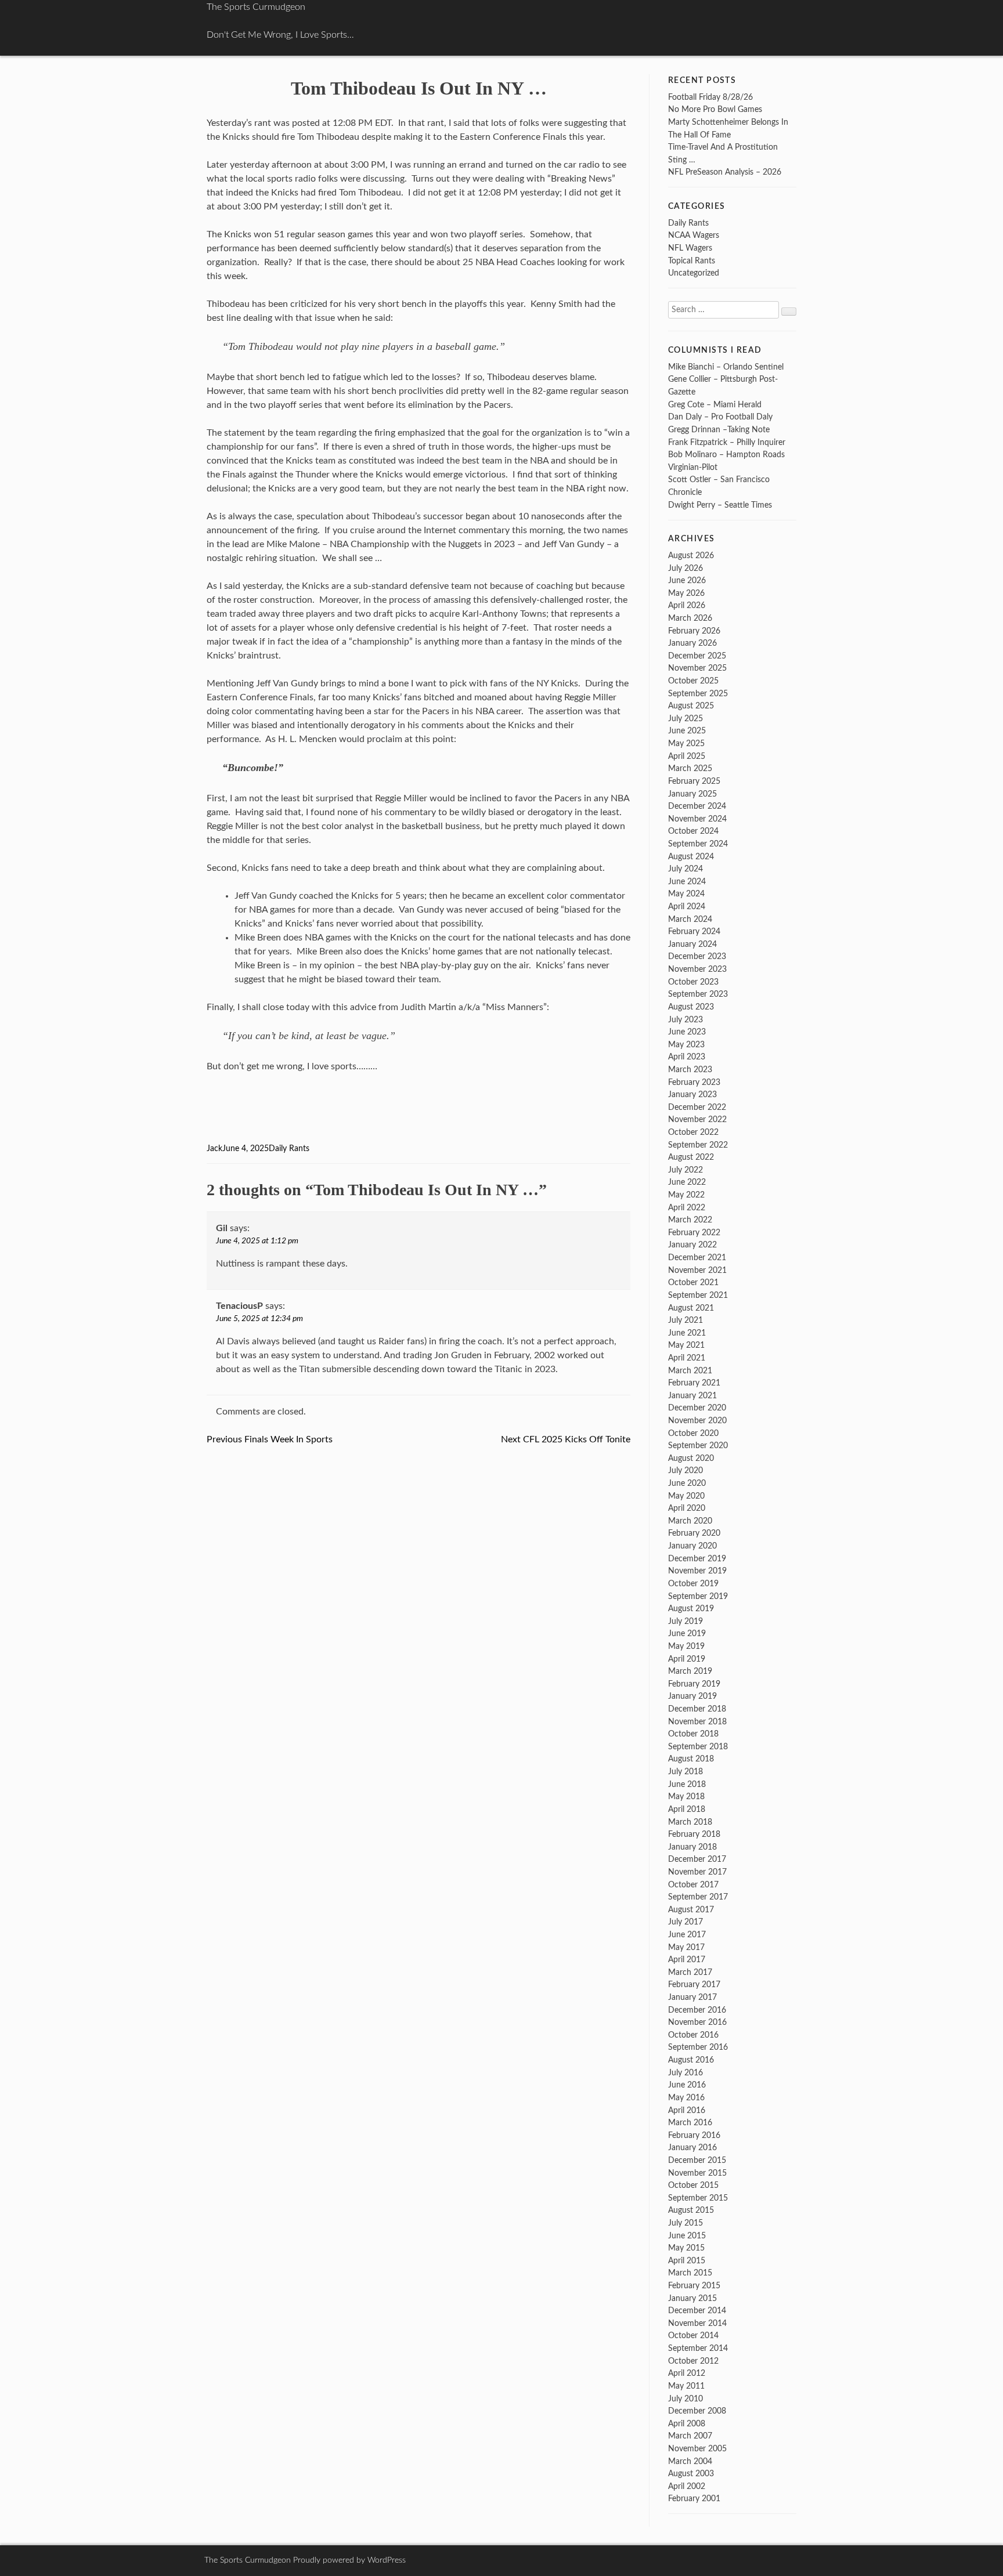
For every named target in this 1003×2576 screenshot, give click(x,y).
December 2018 (697, 1709)
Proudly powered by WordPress (349, 2560)
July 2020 (685, 1470)
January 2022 (692, 1245)
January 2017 (692, 1997)
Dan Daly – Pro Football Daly (720, 417)
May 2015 (686, 2248)
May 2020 (686, 1496)
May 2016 (686, 2098)
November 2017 (697, 1872)
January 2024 (692, 944)
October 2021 (693, 1282)
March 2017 (690, 1972)
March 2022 (690, 1220)
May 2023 (686, 1045)
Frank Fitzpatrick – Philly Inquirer (727, 442)
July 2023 (685, 1020)
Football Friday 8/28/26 (710, 97)
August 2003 (691, 2474)
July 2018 (685, 1772)
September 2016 (698, 2047)
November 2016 (697, 2022)
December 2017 (697, 1859)
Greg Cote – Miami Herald (715, 405)
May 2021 (686, 1345)
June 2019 (687, 1633)
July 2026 (685, 568)
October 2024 (693, 831)
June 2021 (687, 1333)
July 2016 (685, 2073)
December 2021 (697, 1258)
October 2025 (693, 681)
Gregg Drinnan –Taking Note (719, 430)
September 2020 (698, 1446)
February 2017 (694, 1985)
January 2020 (692, 1546)
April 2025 (687, 756)
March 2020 (690, 1521)
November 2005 (697, 2449)
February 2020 (694, 1533)
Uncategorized (694, 273)
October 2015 (693, 2185)
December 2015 (697, 2160)
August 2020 (691, 1458)
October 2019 (693, 1584)
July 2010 (685, 2399)
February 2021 (694, 1383)
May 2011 (686, 2386)
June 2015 (687, 2236)
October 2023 (693, 982)
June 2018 (687, 1784)
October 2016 (693, 2035)
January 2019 (692, 1696)
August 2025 (691, 706)
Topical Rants (692, 261)
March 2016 (690, 2123)
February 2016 (694, 2135)
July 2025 (685, 719)
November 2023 (697, 969)
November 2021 (697, 1270)
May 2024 (686, 894)
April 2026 (687, 605)
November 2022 (697, 1119)
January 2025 (692, 794)
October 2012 (693, 2361)
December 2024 (697, 806)
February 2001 (694, 2499)
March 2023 (690, 1070)
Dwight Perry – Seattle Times (720, 505)
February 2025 (694, 781)
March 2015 (690, 2273)
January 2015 (692, 2298)
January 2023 (692, 1095)
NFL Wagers (690, 248)
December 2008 (697, 2411)
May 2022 (686, 1195)
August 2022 (691, 1157)
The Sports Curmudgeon (256, 7)
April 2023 (687, 1057)
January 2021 (692, 1396)
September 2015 (698, 2198)
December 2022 (697, 1107)
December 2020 (697, 1408)
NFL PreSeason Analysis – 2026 (725, 172)
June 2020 (687, 1483)
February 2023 (694, 1082)
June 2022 (687, 1182)
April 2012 (687, 2373)
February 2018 (694, 1834)
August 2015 (691, 2210)
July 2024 (685, 869)
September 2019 (698, 1596)
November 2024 (697, 819)
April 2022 (687, 1208)
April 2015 (687, 2261)
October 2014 (693, 2336)
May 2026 (686, 593)
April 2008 (687, 2424)
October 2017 (693, 1885)
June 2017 (687, 1935)
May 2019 (686, 1646)
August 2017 (691, 1910)
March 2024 (690, 919)
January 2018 (692, 1847)
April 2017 (687, 1960)
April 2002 (687, 2486)
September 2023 (698, 994)
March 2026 (690, 618)
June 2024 (687, 882)
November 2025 (697, 668)
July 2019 (685, 1621)
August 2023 (691, 1007)
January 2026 (692, 643)
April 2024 (687, 907)
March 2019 (690, 1671)
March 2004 (690, 2461)
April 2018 (687, 1809)
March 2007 (690, 2436)
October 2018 (693, 1734)
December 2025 (697, 656)
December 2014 (697, 2311)
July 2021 (685, 1320)
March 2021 (690, 1371)
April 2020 (687, 1508)
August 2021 (691, 1308)
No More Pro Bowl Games (715, 109)
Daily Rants (289, 1149)
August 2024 (691, 857)
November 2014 (697, 2323)
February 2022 (694, 1233)
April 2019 (687, 1659)
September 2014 (698, 2348)
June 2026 (687, 580)
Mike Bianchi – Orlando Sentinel (726, 367)
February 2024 (694, 931)
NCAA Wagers (694, 235)
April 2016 (687, 2110)
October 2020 (693, 1433)
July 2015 (685, 2223)
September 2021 (698, 1295)
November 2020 (697, 1421)
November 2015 (697, 2173)
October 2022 (693, 1132)
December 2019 (697, 1559)
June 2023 (687, 1032)
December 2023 (697, 956)
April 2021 (687, 1358)
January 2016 (692, 2148)
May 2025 (686, 744)
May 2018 (686, 1797)
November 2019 (697, 1571)
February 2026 (694, 631)
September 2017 (698, 1897)
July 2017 (685, 1922)
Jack (214, 1149)
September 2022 (698, 1145)
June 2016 (687, 2085)
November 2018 (697, 1722)
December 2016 (697, 2010)
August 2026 (691, 556)
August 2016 (691, 2060)
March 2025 (690, 768)
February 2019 (694, 1684)
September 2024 (698, 844)
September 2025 (698, 694)
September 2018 (698, 1747)
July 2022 (685, 1170)
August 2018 (691, 1759)
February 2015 (694, 2286)
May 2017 (686, 1947)
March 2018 (690, 1822)
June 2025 (687, 731)
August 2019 (691, 1609)
